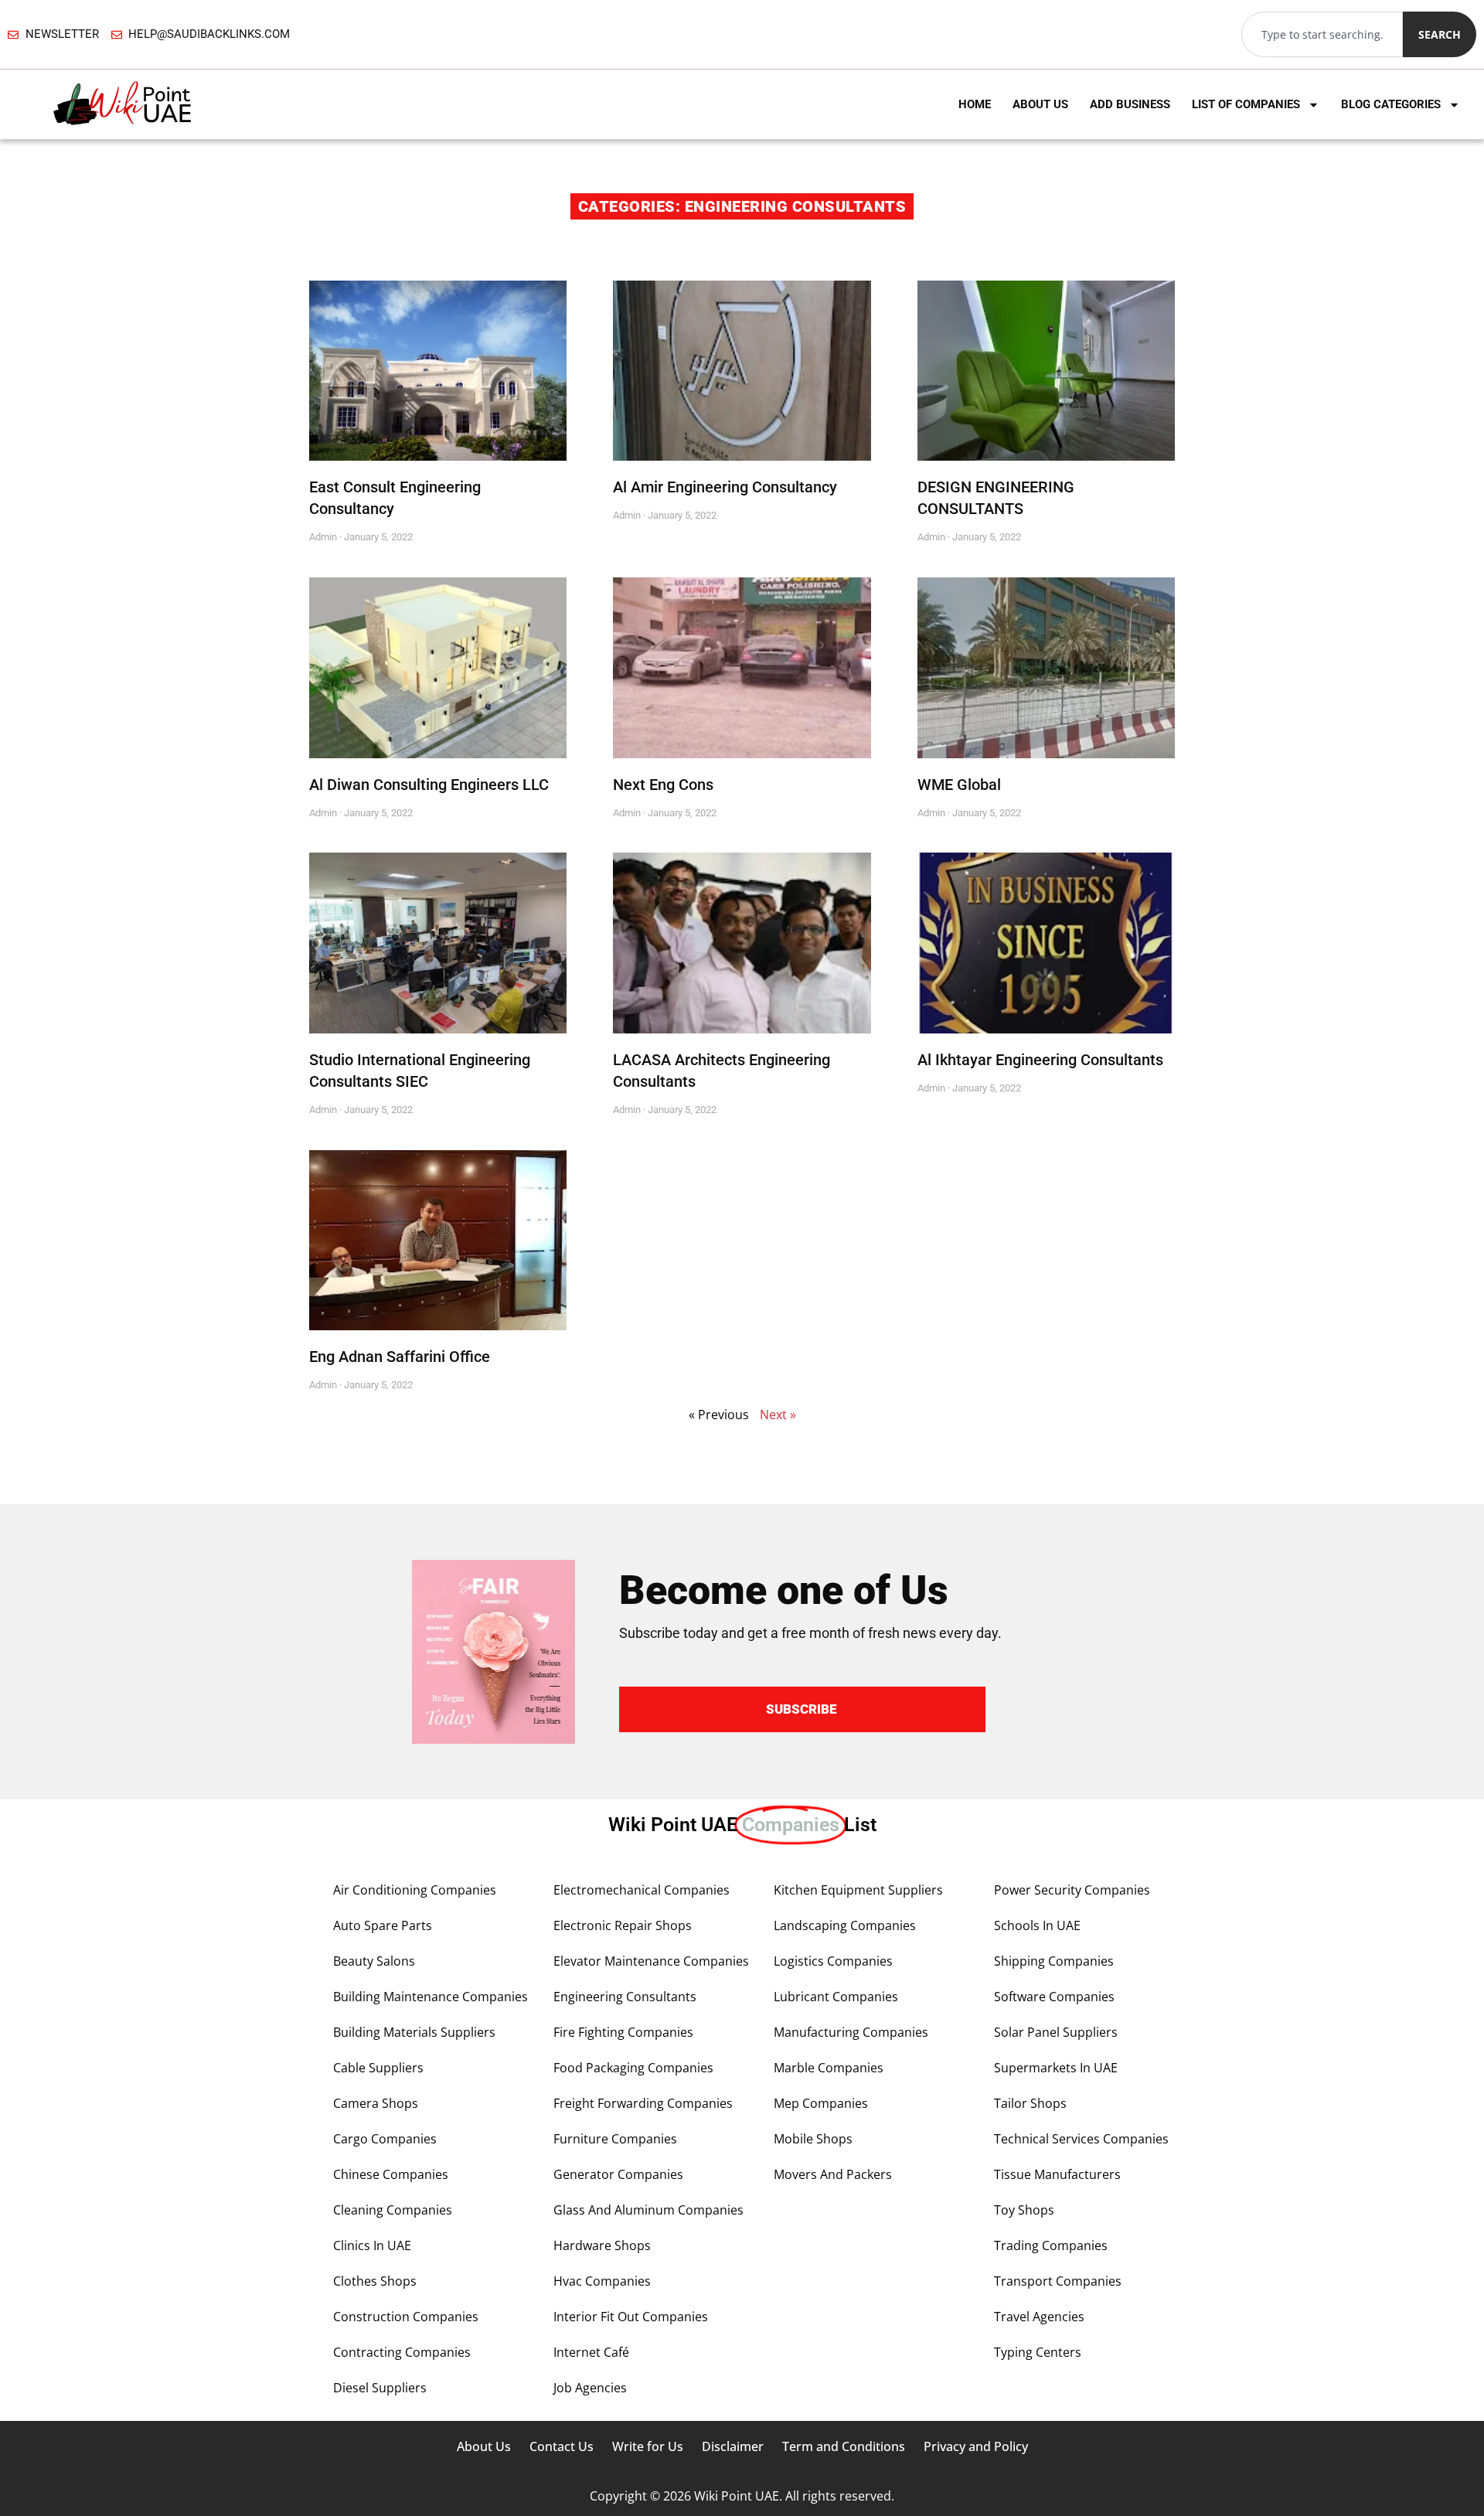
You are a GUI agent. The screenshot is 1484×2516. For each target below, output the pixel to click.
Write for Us (648, 2446)
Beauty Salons (374, 1961)
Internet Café (591, 2352)
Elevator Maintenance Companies (651, 1961)
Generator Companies (618, 2174)
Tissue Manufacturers (1057, 2174)
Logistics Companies (833, 1961)
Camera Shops (376, 2103)
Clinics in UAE (372, 2245)
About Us (1040, 104)
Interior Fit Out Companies (631, 2317)
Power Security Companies (1072, 1890)
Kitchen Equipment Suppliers (858, 1890)
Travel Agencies (1039, 2317)
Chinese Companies (391, 2174)
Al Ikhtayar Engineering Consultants (1040, 1060)
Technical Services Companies (1081, 2139)
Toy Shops (1024, 2210)
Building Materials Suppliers (414, 2032)
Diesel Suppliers (380, 2388)
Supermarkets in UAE (1056, 2068)
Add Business (1130, 104)
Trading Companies (1051, 2245)
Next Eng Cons (663, 785)
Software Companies (1054, 1997)
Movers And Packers (833, 2174)
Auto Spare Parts (383, 1925)
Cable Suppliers (378, 2068)
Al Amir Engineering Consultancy (725, 487)
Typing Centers (1038, 2352)
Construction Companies (406, 2317)
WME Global (959, 785)
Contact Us (562, 2446)
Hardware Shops (602, 2245)
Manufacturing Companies (851, 2032)
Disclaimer (733, 2446)
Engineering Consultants (625, 1997)
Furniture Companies (615, 2139)
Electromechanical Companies (642, 1890)
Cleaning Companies (393, 2210)
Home (975, 104)
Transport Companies (1058, 2281)
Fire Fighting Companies (623, 2032)
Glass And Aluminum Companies (648, 2210)
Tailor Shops (1030, 2103)
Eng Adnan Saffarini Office (400, 1357)
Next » (778, 1415)
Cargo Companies (385, 2139)
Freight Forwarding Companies (643, 2103)
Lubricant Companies (836, 1997)
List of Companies (1246, 104)
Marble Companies (829, 2068)
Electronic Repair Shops (623, 1925)
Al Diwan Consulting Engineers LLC (429, 785)
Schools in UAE (1037, 1925)
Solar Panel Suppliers (1056, 2032)
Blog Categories (1391, 104)
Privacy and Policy (976, 2446)
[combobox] (1322, 34)
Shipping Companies (1054, 1961)
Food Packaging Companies (633, 2068)
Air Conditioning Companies (415, 1890)
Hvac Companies (602, 2281)
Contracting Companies (402, 2352)
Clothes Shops (375, 2281)
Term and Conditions (844, 2446)
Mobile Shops (813, 2139)
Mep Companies (821, 2103)
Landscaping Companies (845, 1925)
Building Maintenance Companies (431, 1997)
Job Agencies (590, 2388)
